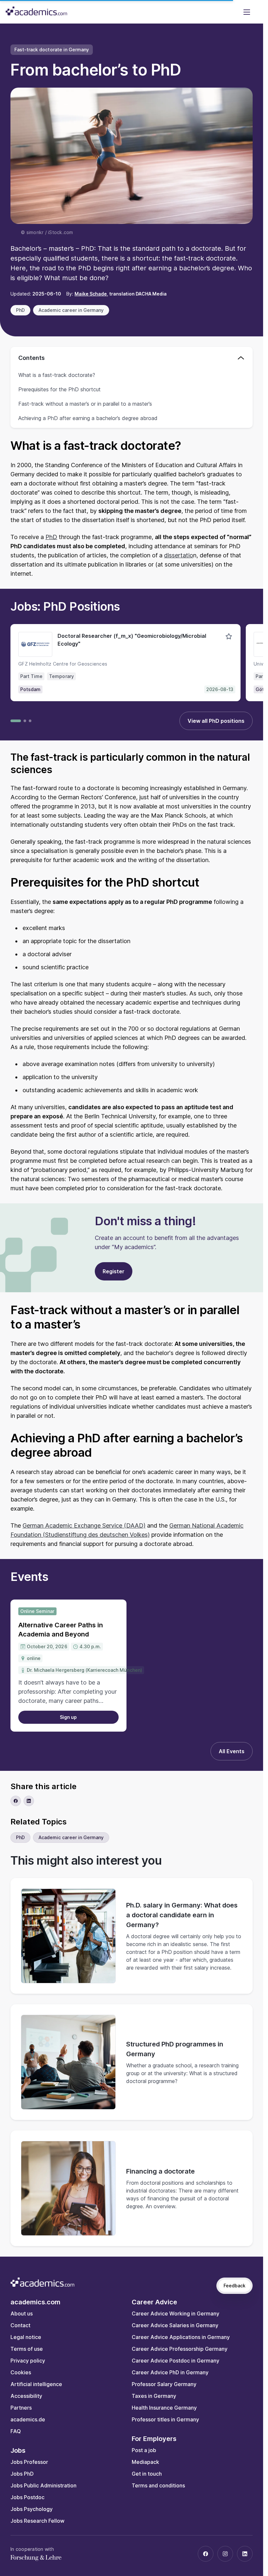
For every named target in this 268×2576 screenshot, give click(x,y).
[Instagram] (225, 2554)
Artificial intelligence (36, 2384)
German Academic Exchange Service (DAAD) (84, 1525)
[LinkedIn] (245, 2554)
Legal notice (26, 2337)
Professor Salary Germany (164, 2384)
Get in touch (147, 2474)
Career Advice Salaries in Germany (175, 2325)
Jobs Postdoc (27, 2497)
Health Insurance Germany (164, 2408)
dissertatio (179, 555)
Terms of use (27, 2349)
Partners (21, 2408)
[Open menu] (247, 12)
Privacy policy (28, 2361)
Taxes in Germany (154, 2396)
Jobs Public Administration (43, 2485)
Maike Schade (91, 294)
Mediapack (145, 2462)
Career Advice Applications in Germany (181, 2337)
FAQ (16, 2431)
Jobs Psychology (32, 2509)
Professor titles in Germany (165, 2419)
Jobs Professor (29, 2462)
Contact (20, 2325)
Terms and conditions (158, 2485)
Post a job (144, 2450)
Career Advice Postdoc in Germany (176, 2361)
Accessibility (26, 2396)
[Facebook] (206, 2554)
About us (22, 2313)
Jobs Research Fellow (37, 2521)
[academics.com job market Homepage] (36, 11)
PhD (51, 537)
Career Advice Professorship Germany (180, 2349)
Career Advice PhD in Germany (170, 2372)
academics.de (28, 2419)
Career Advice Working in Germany (176, 2313)
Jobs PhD (22, 2474)
